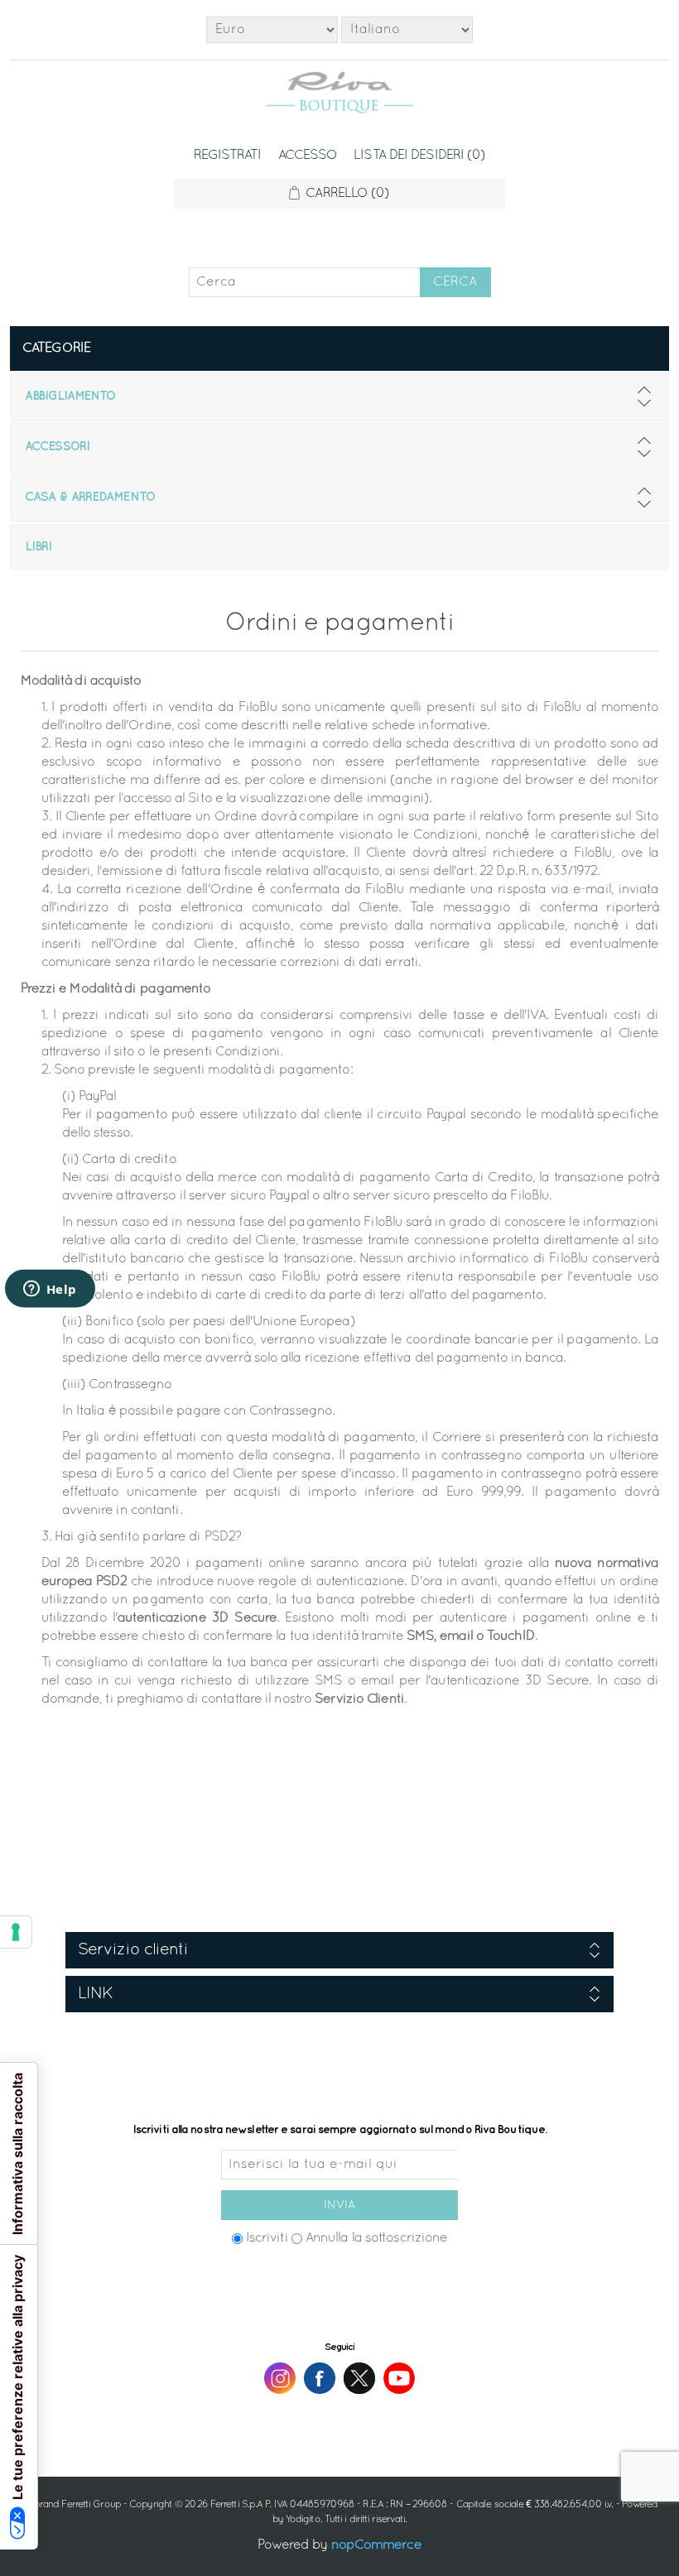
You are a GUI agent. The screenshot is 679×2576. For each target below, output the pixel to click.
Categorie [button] (56, 348)
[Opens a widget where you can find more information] (50, 1290)
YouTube (399, 2378)
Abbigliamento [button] (70, 396)
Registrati (228, 156)
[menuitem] (339, 396)
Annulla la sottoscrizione (377, 2238)
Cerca (455, 282)
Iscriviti (267, 2238)
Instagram (280, 2378)
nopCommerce (376, 2545)
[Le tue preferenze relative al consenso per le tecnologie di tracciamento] (16, 1932)
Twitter (359, 2378)
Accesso (308, 156)
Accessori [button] (57, 447)
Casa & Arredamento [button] (90, 497)
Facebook (320, 2378)
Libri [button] (39, 547)
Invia (339, 2206)
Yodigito (303, 2520)
